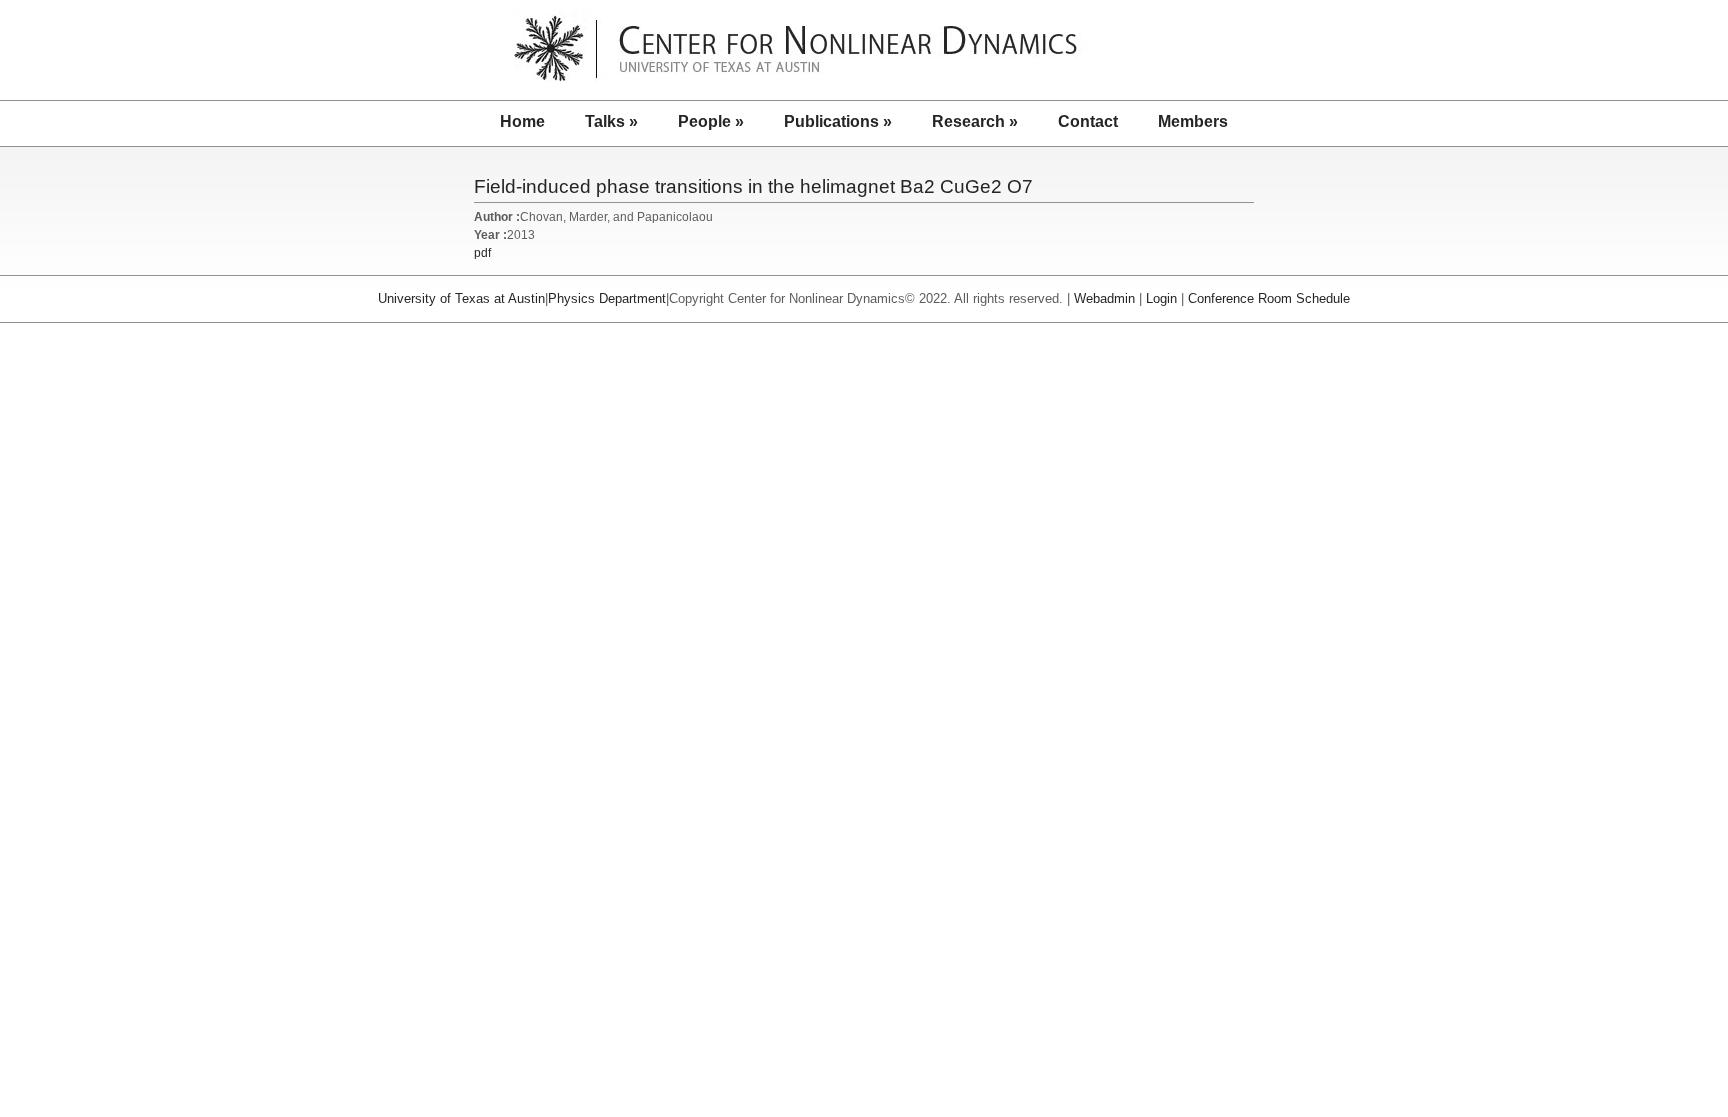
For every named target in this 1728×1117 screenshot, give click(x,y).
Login (1161, 298)
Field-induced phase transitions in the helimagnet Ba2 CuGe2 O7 (753, 186)
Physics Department (607, 298)
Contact (1088, 121)
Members (1193, 121)
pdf (482, 253)
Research (975, 121)
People (711, 121)
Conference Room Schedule (1269, 298)
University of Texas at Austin (461, 298)
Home (522, 121)
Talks (611, 121)
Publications (838, 121)
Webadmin (1104, 298)
